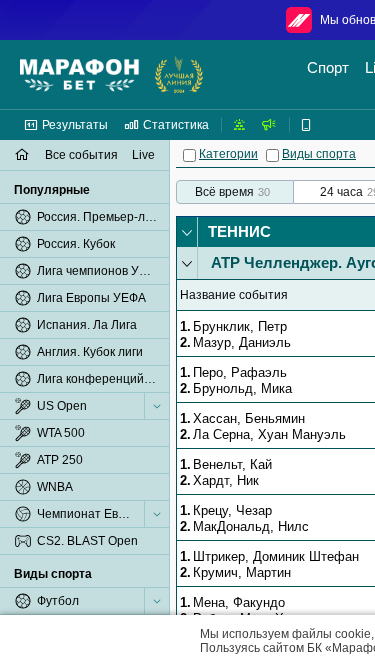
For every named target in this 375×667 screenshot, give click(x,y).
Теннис (239, 231)
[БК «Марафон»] (79, 75)
